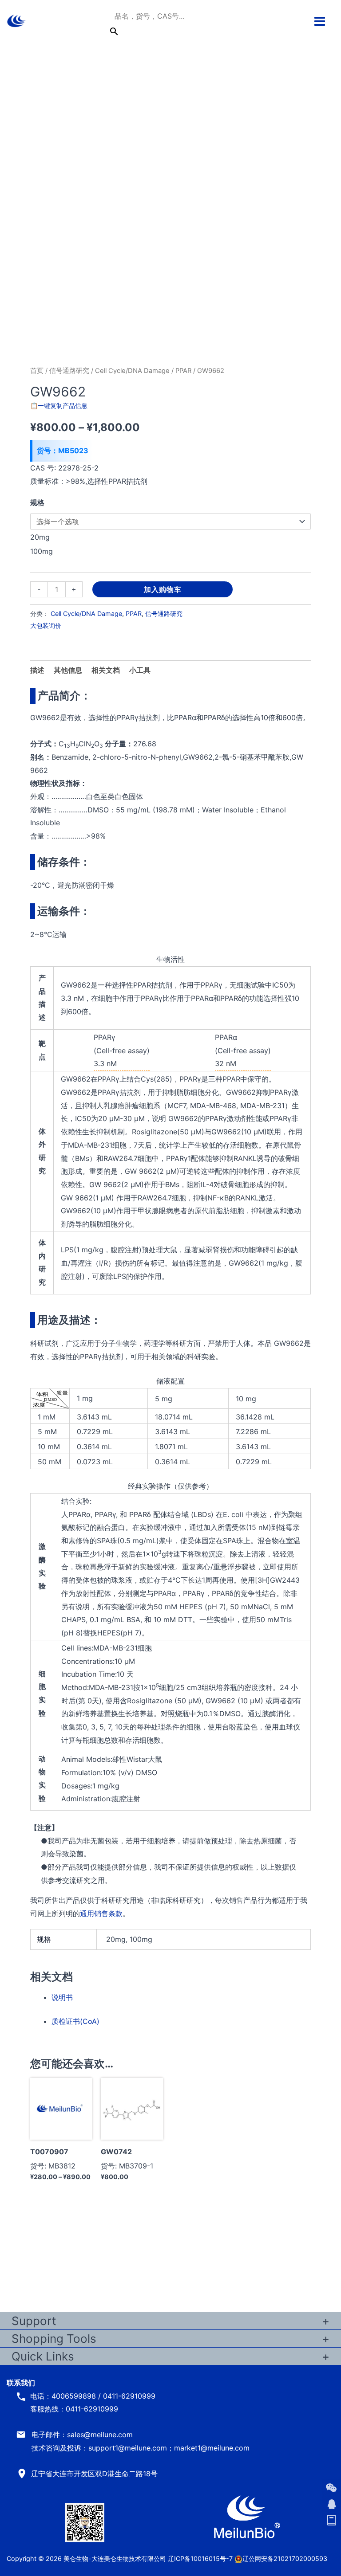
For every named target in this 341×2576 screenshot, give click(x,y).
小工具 (140, 670)
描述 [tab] (37, 670)
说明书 (62, 1997)
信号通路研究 (69, 371)
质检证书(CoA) (75, 2021)
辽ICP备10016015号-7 (200, 2558)
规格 (37, 502)
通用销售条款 (101, 1913)
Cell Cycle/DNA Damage (132, 371)
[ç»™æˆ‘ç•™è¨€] (331, 2521)
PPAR (183, 371)
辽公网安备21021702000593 (285, 2558)
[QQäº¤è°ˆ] (331, 2504)
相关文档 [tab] (106, 670)
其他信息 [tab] (68, 670)
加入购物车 (163, 589)
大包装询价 (46, 625)
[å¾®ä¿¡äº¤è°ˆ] (331, 2488)
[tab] (140, 670)
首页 (37, 371)
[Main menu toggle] (320, 21)
